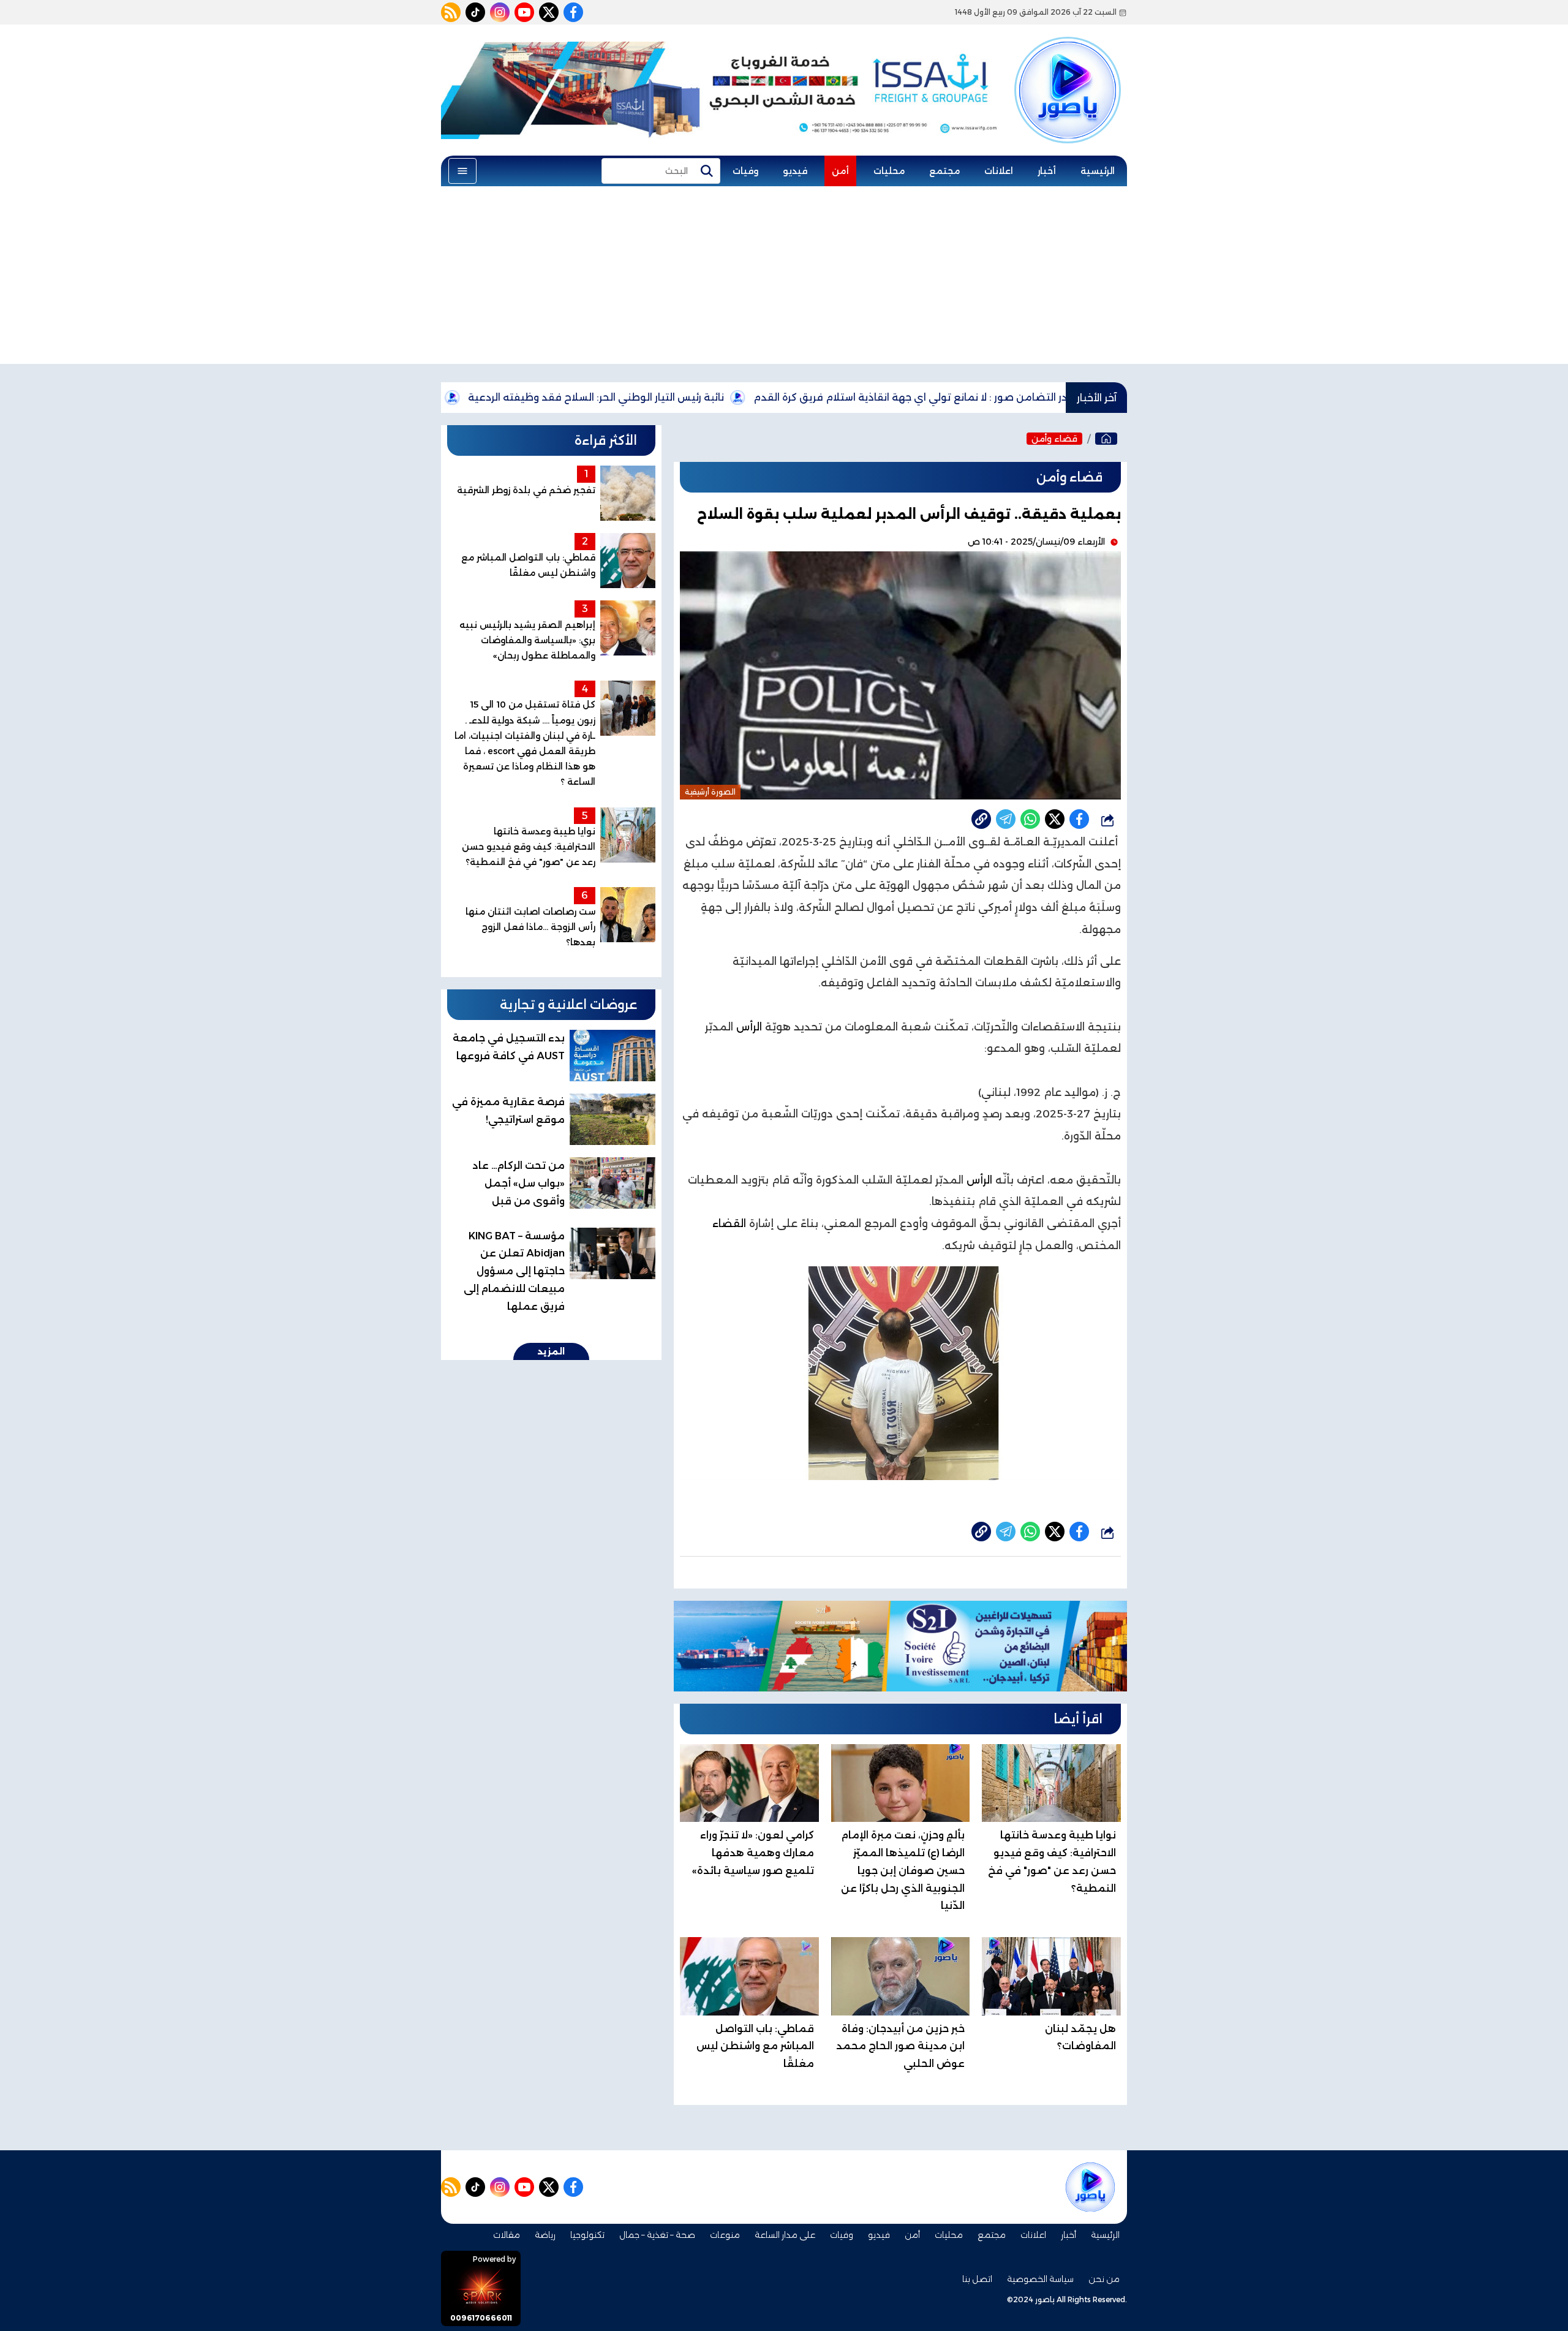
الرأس (749, 1027)
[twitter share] (1055, 819)
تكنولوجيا (587, 2235)
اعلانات (999, 171)
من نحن (1104, 2279)
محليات (889, 171)
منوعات (725, 2235)
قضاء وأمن (1054, 439)
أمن (840, 171)
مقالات (507, 2235)
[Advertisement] (784, 278)
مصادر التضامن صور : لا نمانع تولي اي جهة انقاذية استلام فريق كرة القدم (1021, 397)
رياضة (545, 2235)
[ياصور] (1068, 69)
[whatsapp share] (1030, 819)
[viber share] (1006, 819)
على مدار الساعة (785, 2235)
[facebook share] (1079, 819)
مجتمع (944, 171)
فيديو (795, 171)
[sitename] (1090, 2187)
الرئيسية (1098, 171)
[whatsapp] (981, 819)
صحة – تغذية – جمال (657, 2235)
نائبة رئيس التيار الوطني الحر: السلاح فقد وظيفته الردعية (696, 397)
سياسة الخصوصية (1040, 2279)
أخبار (1047, 171)
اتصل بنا (977, 2279)
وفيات (745, 171)
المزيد (551, 1351)
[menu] (462, 171)
